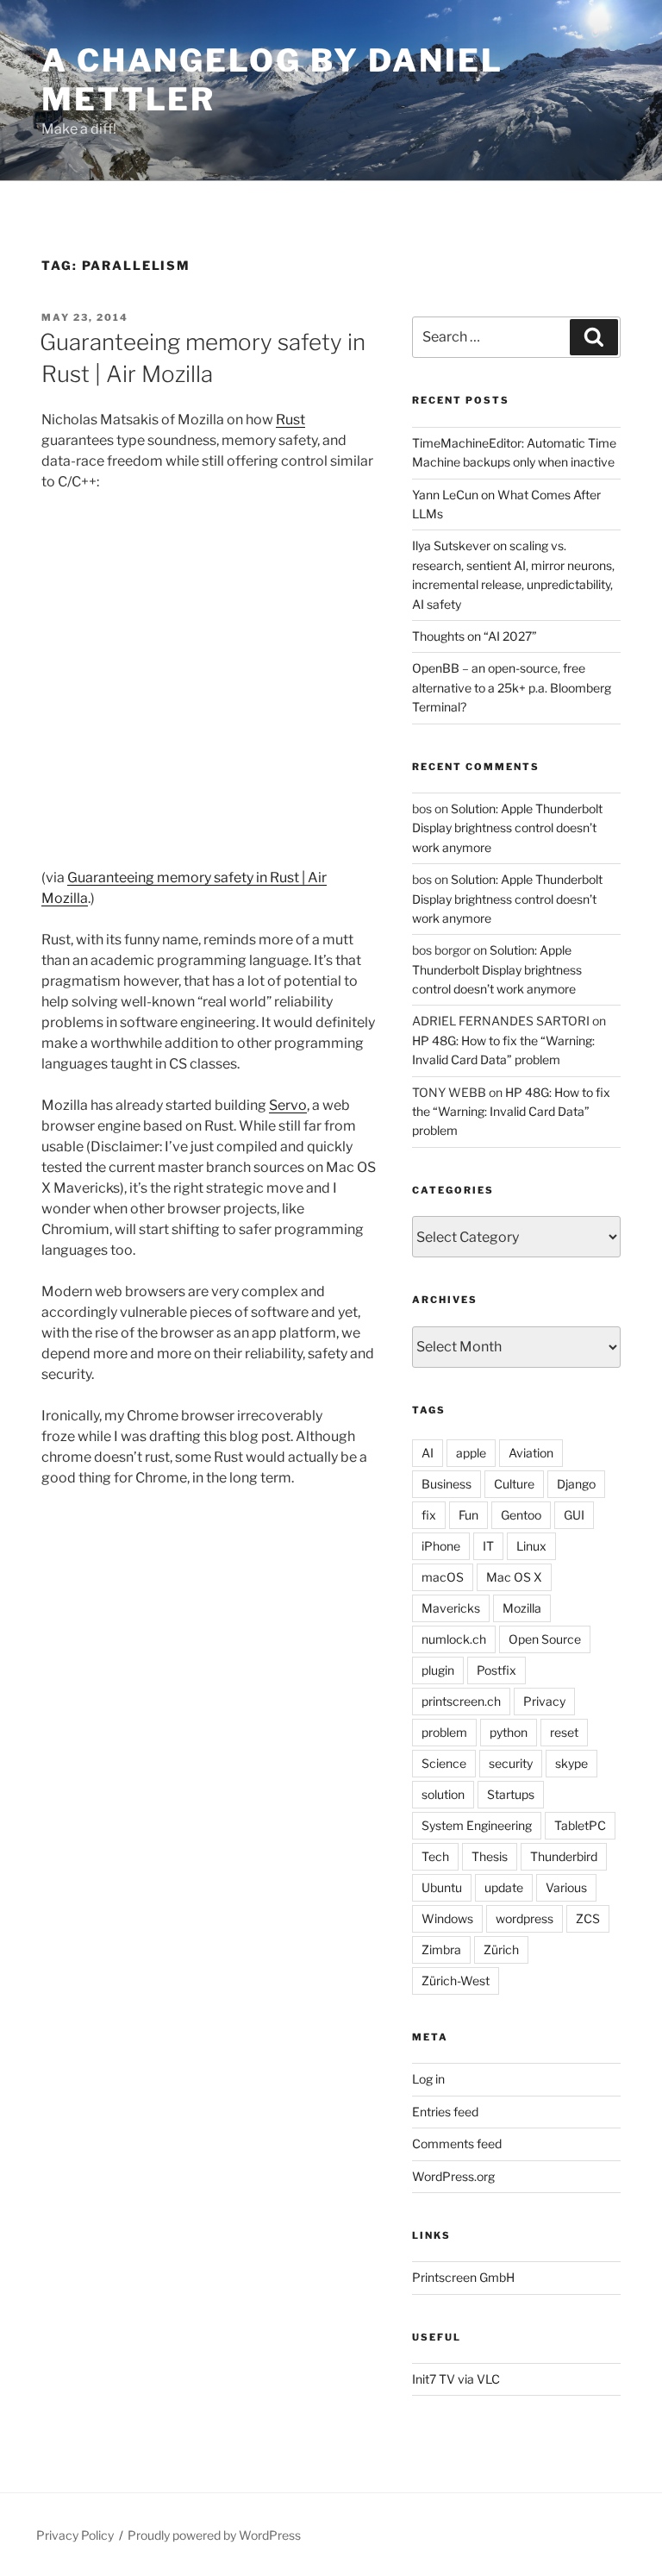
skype (571, 1763)
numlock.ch (454, 1639)
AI (428, 1453)
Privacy (544, 1701)
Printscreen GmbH (463, 2277)
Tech (435, 1856)
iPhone (441, 1546)
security (511, 1763)
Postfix (496, 1670)
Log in (428, 2079)
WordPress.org (453, 2176)
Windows (447, 1918)
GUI (574, 1515)
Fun (468, 1515)
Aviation (531, 1453)
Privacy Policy (75, 2535)
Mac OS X (514, 1577)
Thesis (490, 1856)
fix (429, 1515)
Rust (290, 420)
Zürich (501, 1949)
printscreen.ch (461, 1701)
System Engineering (477, 1825)
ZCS (588, 1918)
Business (447, 1484)
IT (488, 1546)
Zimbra (441, 1949)
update (504, 1887)
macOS (443, 1577)
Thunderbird (564, 1856)
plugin (438, 1670)
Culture (514, 1484)
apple (471, 1453)
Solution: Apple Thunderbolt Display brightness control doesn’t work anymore (507, 828)
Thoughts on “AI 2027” (475, 636)
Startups (511, 1794)
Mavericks (451, 1608)
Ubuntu (442, 1887)
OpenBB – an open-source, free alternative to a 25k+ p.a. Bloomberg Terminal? (512, 687)
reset (564, 1732)
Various (566, 1887)
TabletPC (580, 1825)
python (509, 1732)
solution (443, 1794)
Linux (531, 1546)
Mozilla (522, 1608)
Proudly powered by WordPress (214, 2535)
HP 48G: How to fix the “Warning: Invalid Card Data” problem (511, 1112)
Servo (288, 1105)
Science (444, 1763)
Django (576, 1484)
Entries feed (445, 2112)
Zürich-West (456, 1981)
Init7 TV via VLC (456, 2379)
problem (444, 1732)
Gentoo (521, 1515)
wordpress (525, 1918)
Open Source (545, 1639)
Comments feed (457, 2144)
